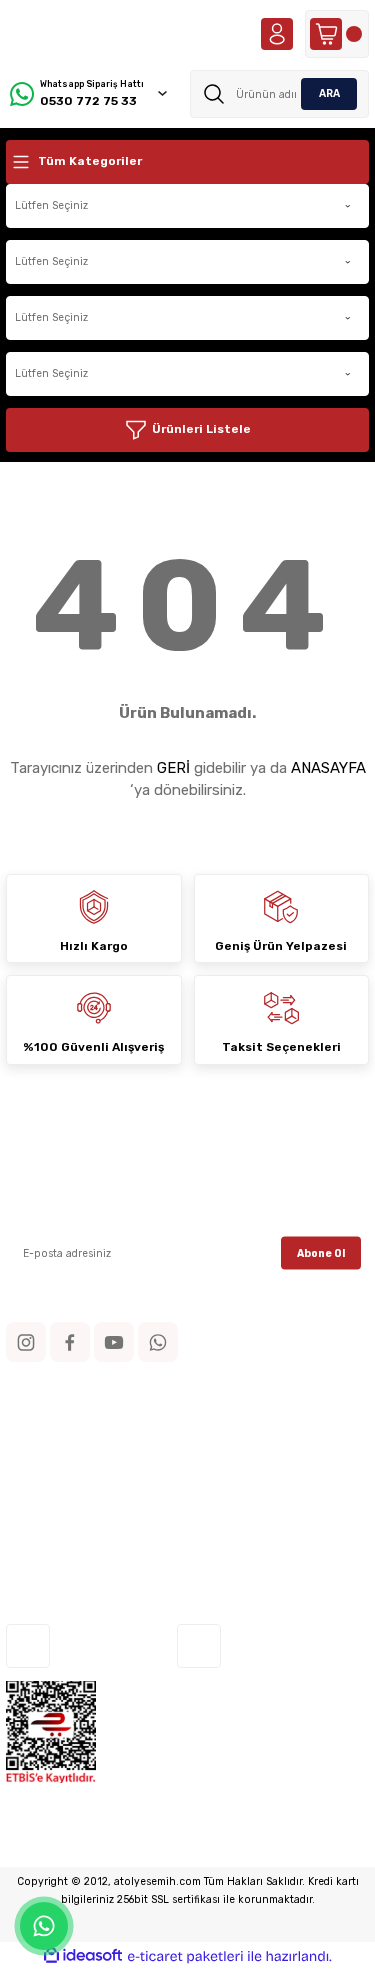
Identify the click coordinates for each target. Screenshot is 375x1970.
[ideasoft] (83, 1956)
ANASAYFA (328, 768)
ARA (329, 93)
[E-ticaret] (185, 1956)
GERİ (173, 768)
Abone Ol (321, 1252)
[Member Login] (277, 34)
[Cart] (337, 34)
